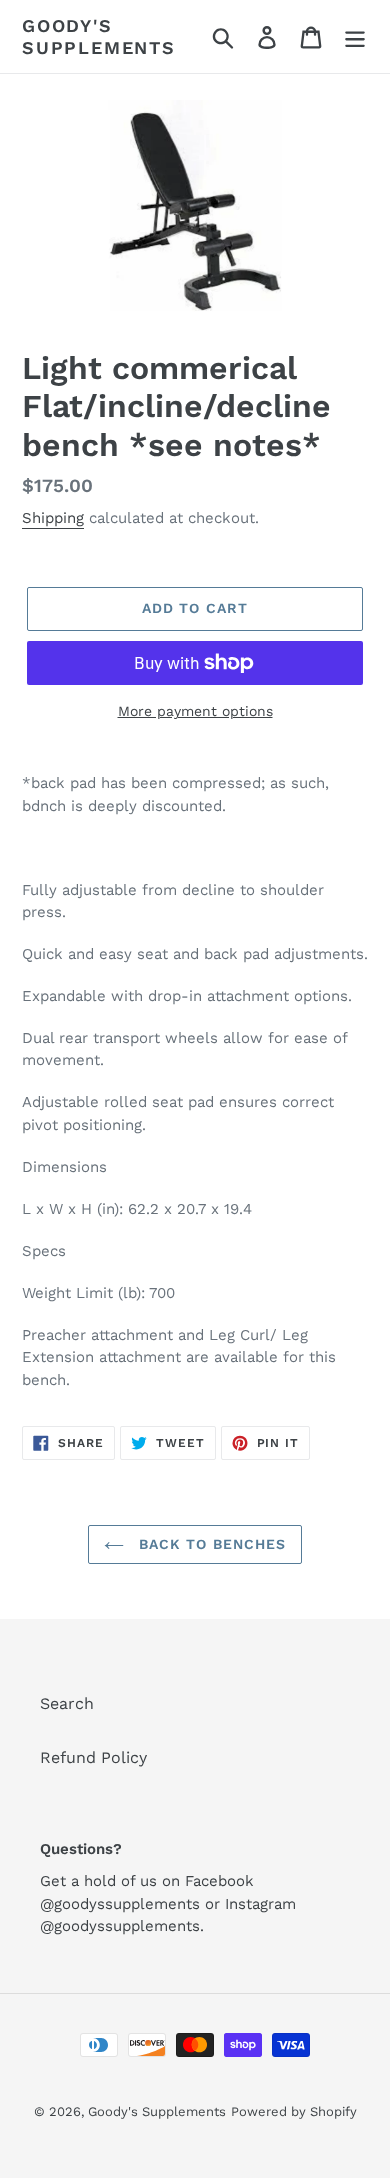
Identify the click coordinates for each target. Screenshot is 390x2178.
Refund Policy (93, 1757)
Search (67, 1703)
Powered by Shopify (294, 2111)
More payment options (195, 711)
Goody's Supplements (99, 36)
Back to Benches (210, 1544)
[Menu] (355, 36)
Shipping (53, 518)
